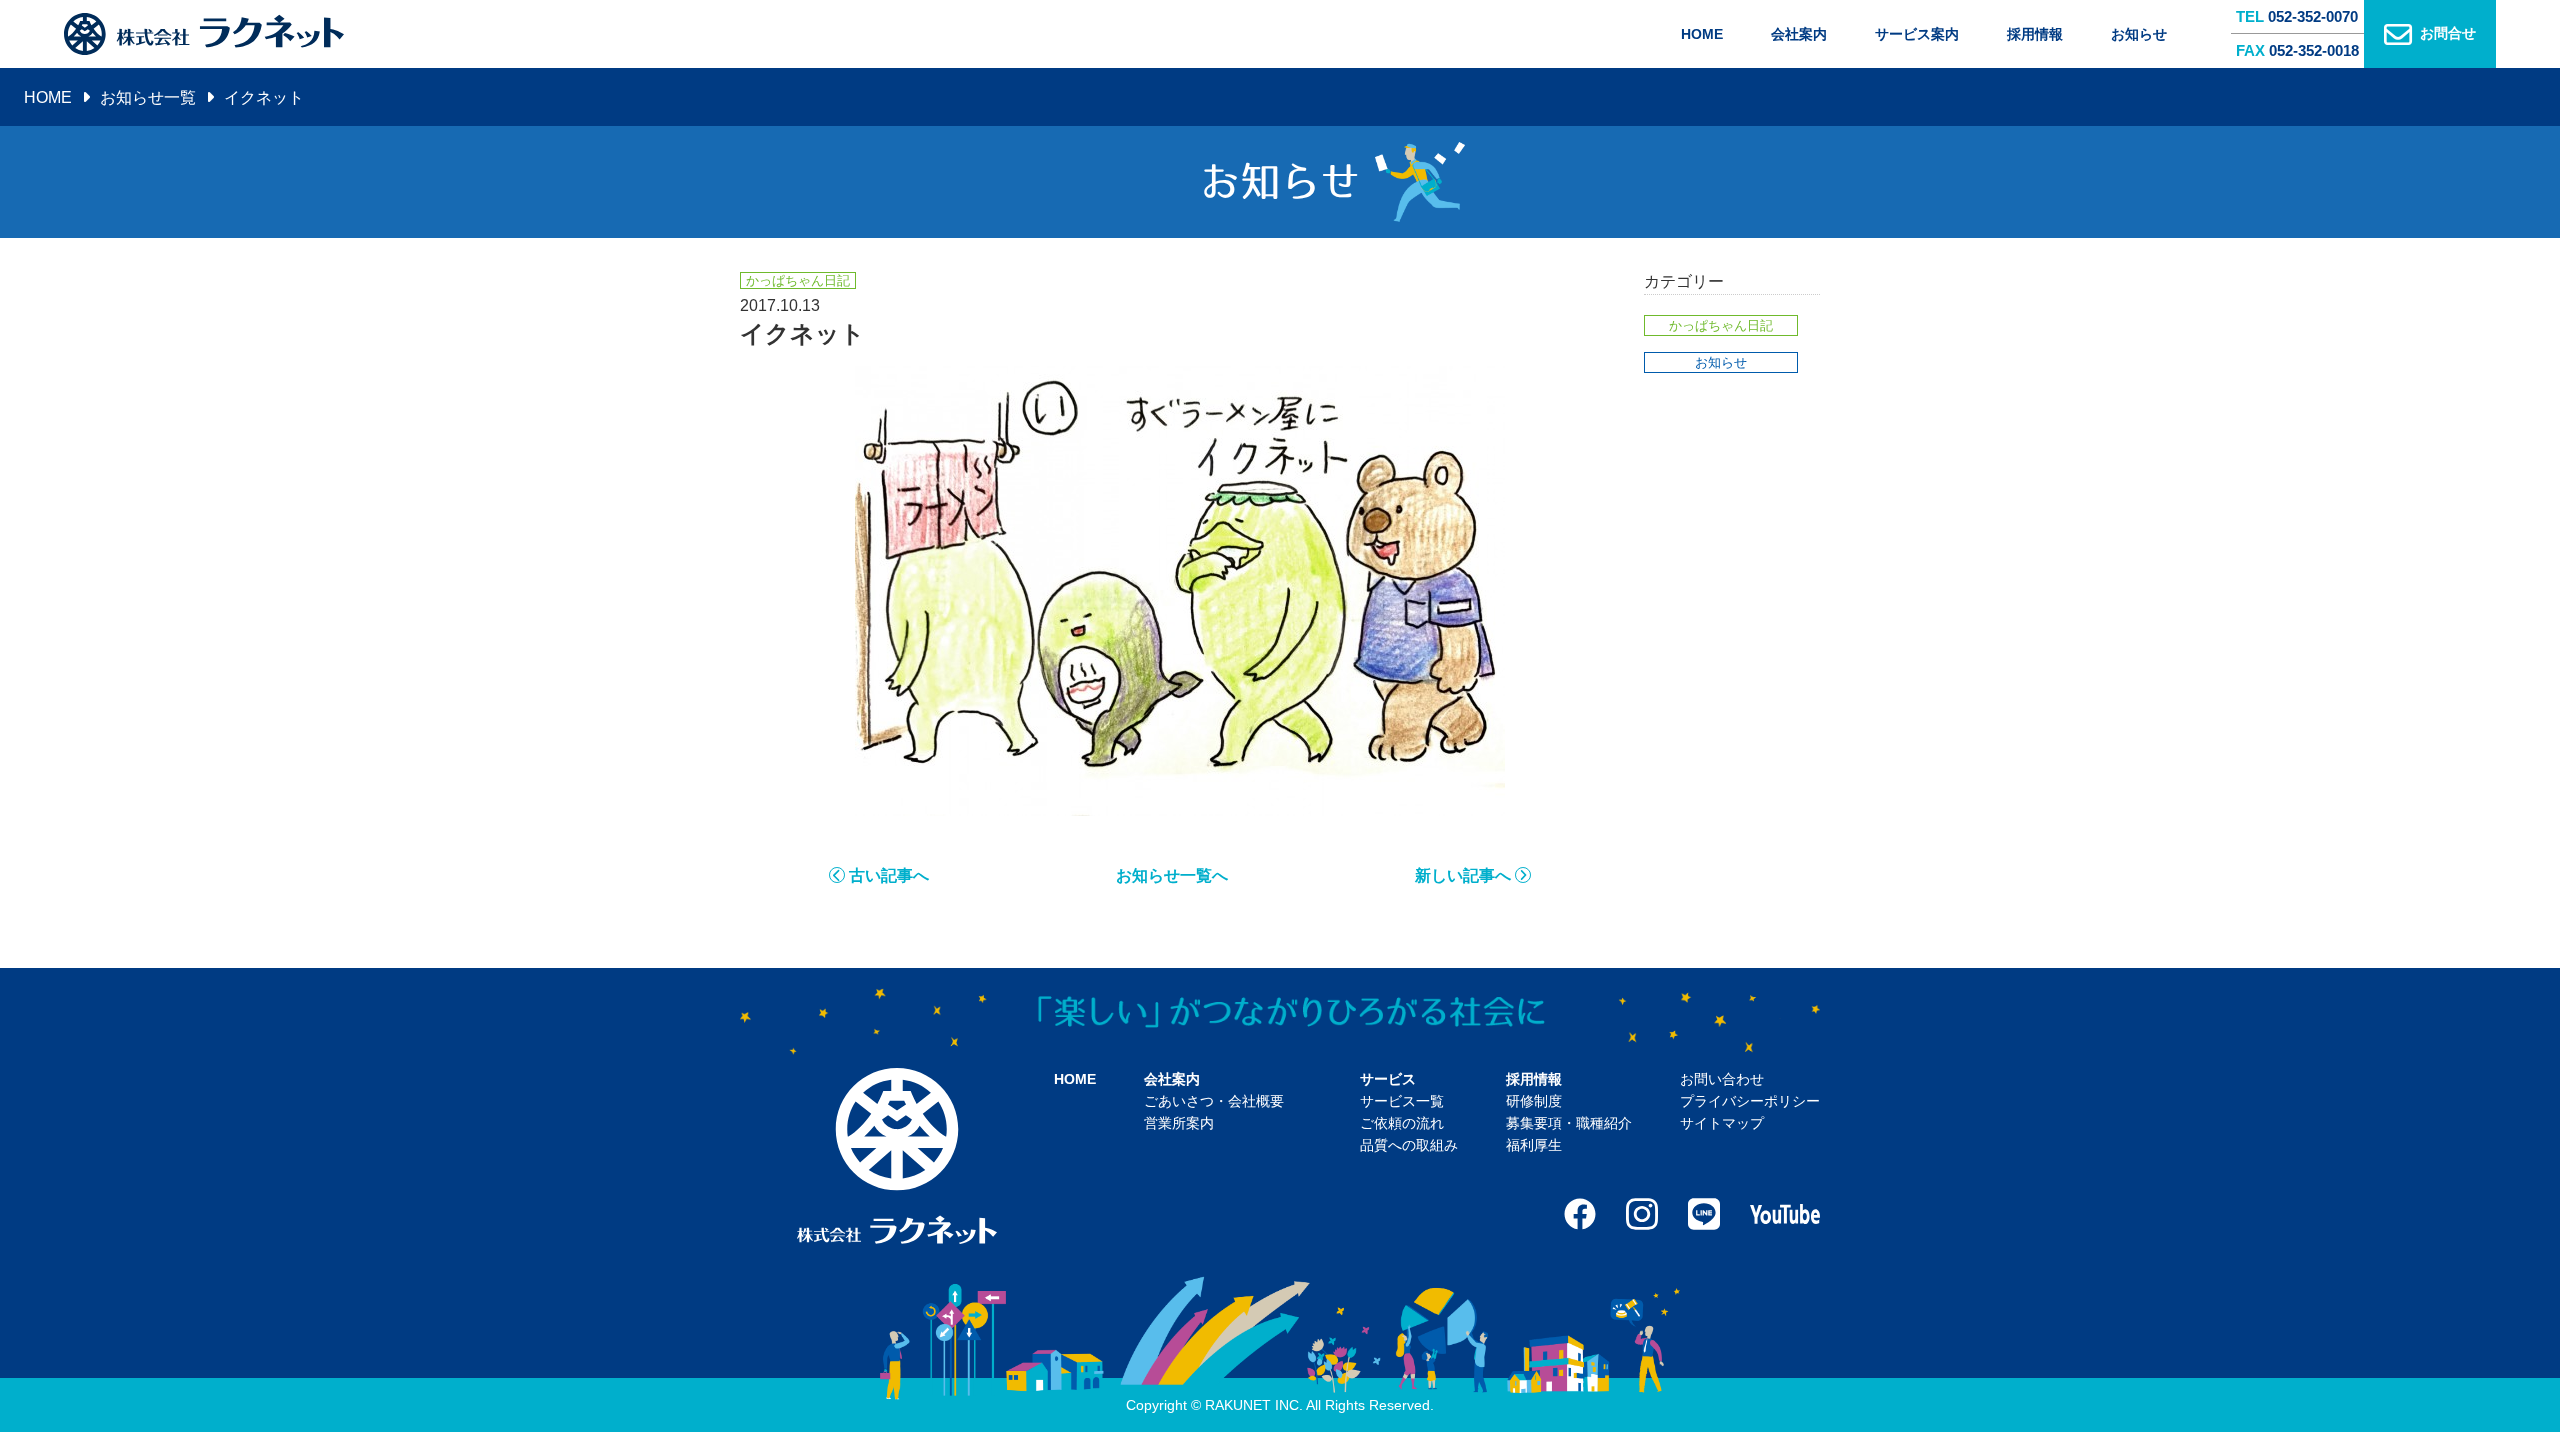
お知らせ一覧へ (1172, 875)
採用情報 (2035, 34)
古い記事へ (889, 875)
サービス (1388, 1079)
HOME (1702, 34)
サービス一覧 (1402, 1101)
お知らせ (2139, 34)
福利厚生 (1534, 1145)
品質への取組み (1409, 1145)
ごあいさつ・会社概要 (1214, 1101)
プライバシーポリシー (1750, 1101)
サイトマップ (1722, 1123)
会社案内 (1799, 34)
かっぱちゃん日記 (1721, 325)
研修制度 (1534, 1101)
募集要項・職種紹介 (1569, 1123)
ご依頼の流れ (1402, 1123)
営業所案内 (1179, 1123)
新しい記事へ (1463, 875)
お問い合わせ (1722, 1079)
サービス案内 (1917, 34)
